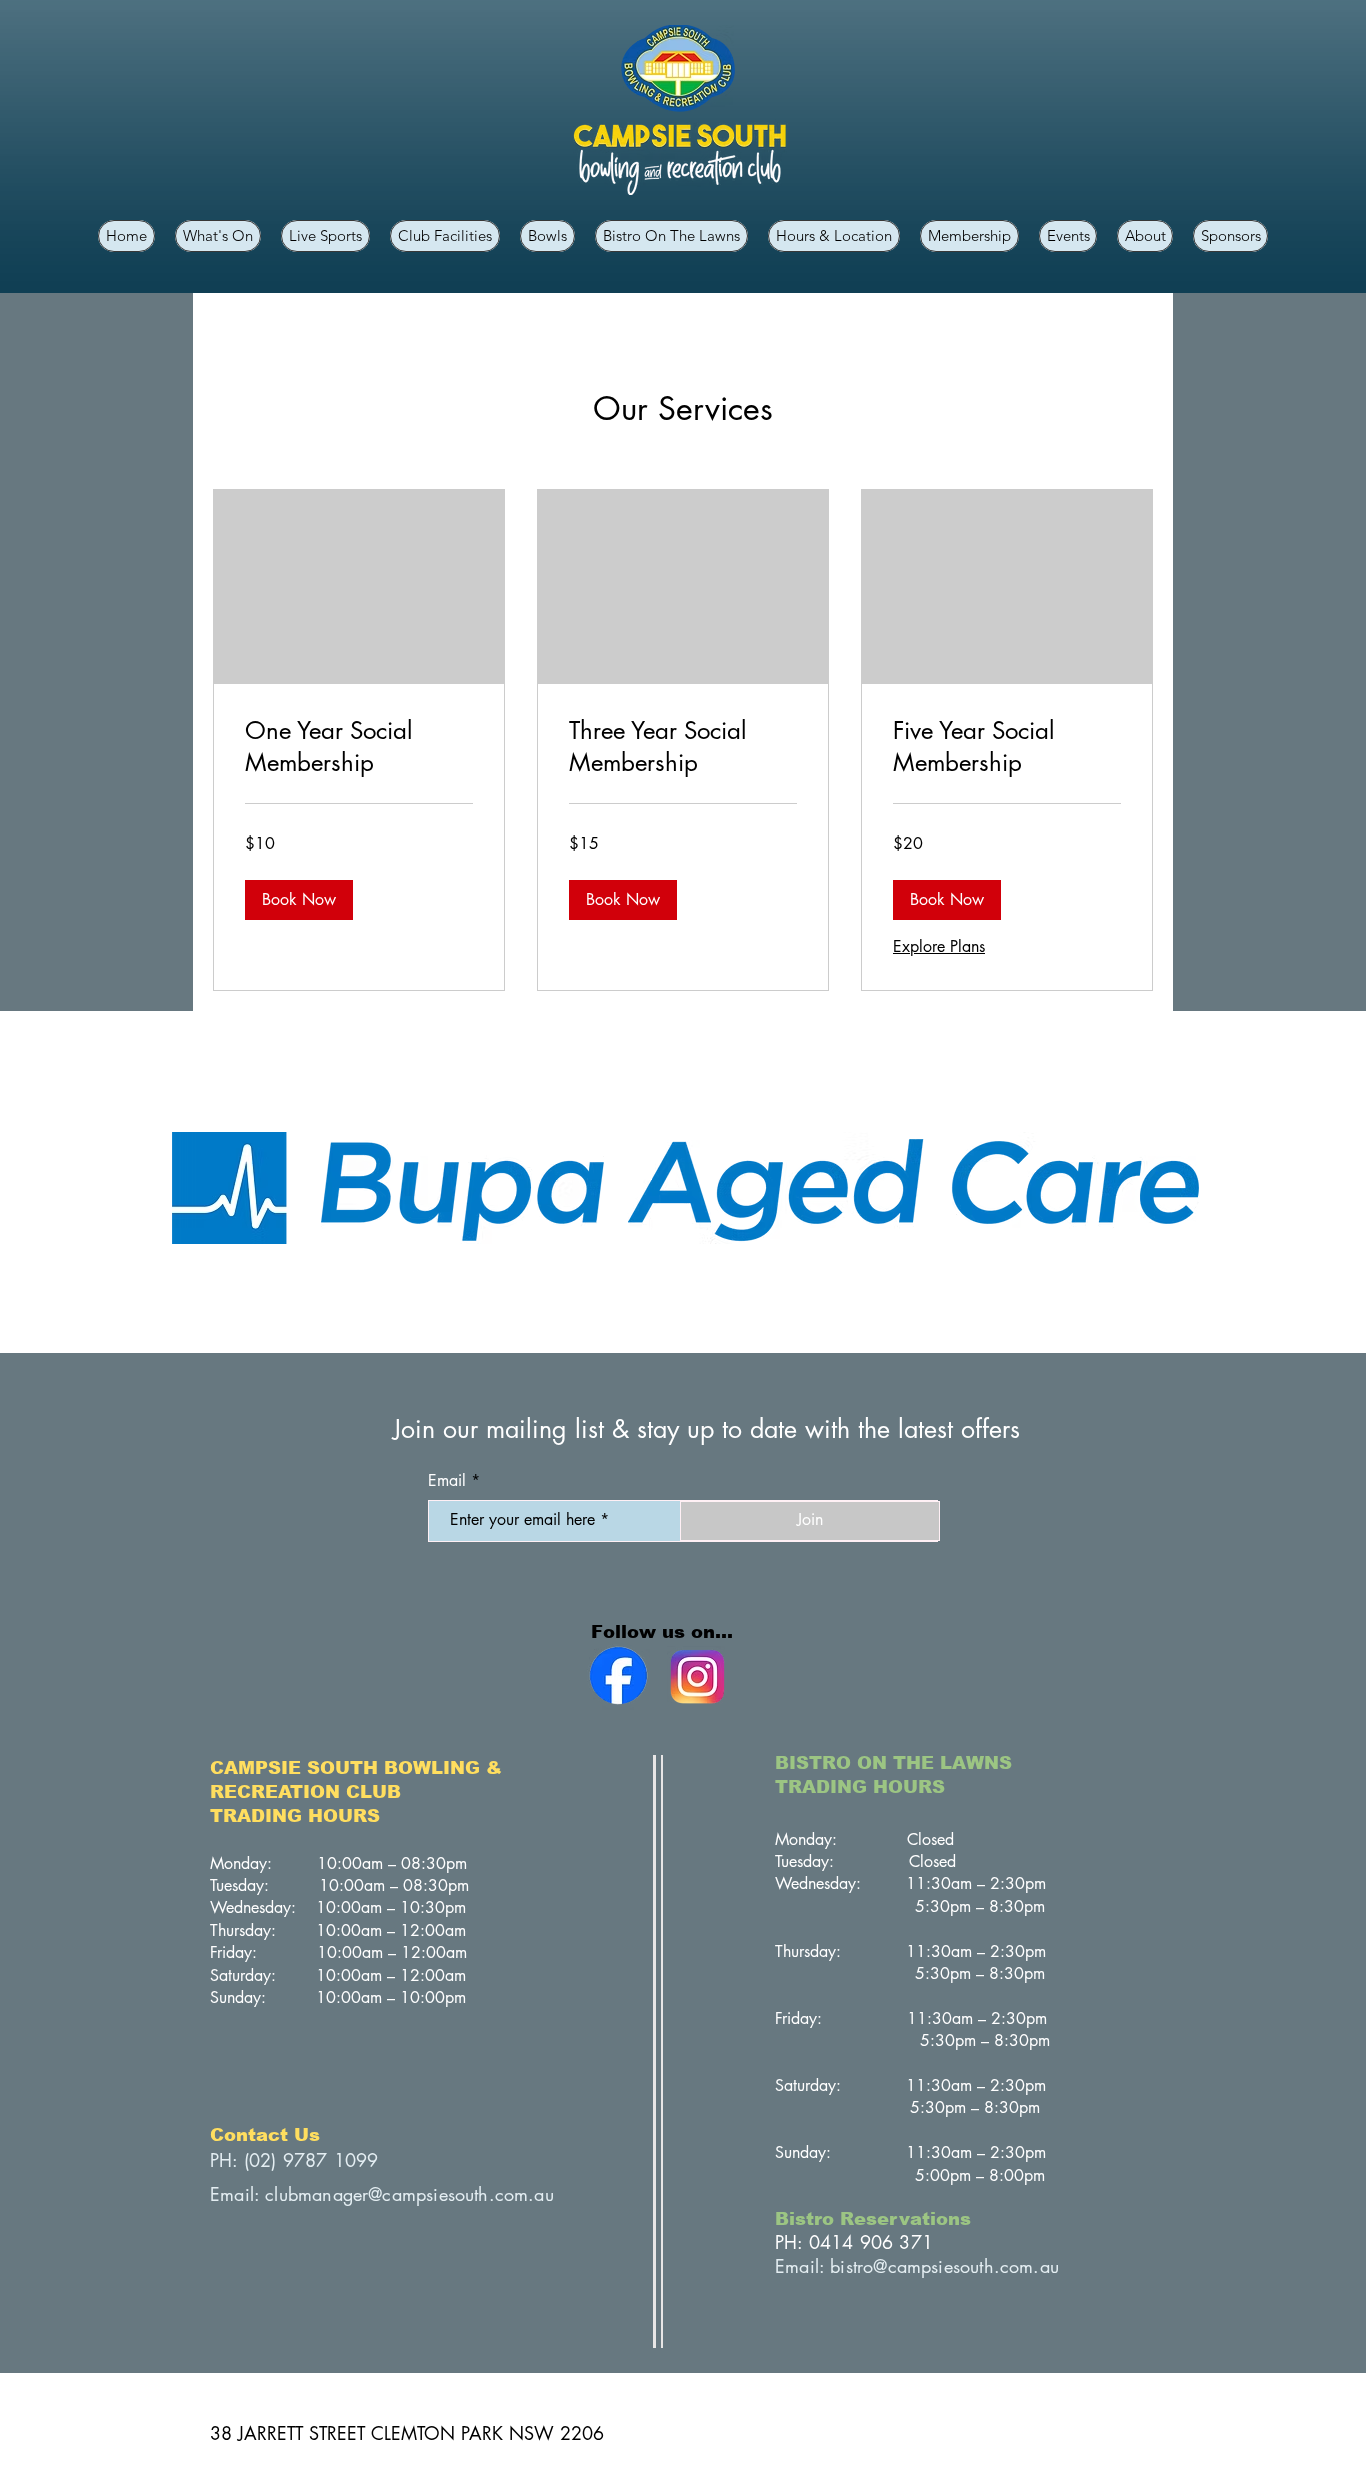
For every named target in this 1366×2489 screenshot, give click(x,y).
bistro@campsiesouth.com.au (944, 2266)
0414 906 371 (871, 2242)
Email (447, 1481)
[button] (1230, 236)
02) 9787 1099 (313, 2160)
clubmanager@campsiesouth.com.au (409, 2194)
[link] (359, 747)
